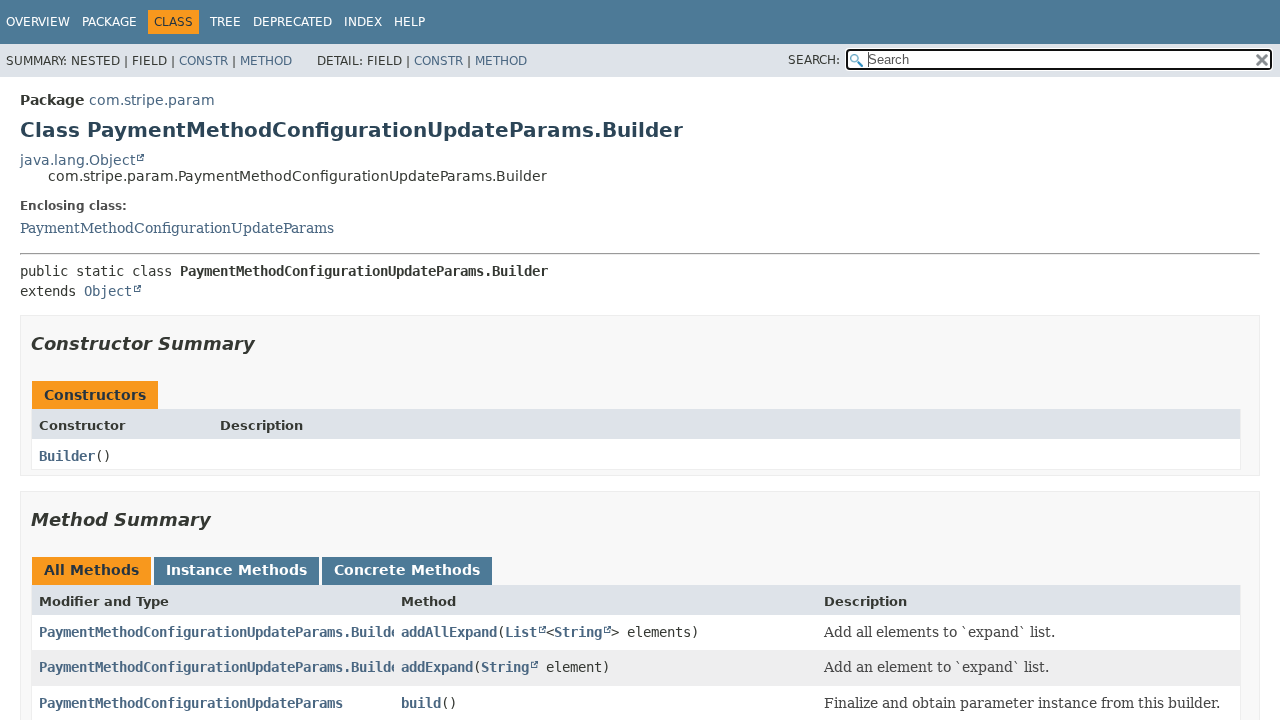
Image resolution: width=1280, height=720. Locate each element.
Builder (67, 456)
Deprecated (292, 22)
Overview (38, 22)
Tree (225, 22)
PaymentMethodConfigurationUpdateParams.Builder (223, 632)
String (578, 632)
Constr (203, 61)
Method (266, 61)
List (521, 632)
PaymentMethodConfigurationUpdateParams (177, 228)
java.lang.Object (77, 160)
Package (109, 22)
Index (363, 22)
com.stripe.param (152, 100)
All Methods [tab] (91, 570)
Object (108, 291)
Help (409, 22)
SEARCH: (814, 60)
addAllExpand (449, 632)
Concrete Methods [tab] (407, 570)
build (421, 703)
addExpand (437, 667)
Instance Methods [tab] (236, 570)
